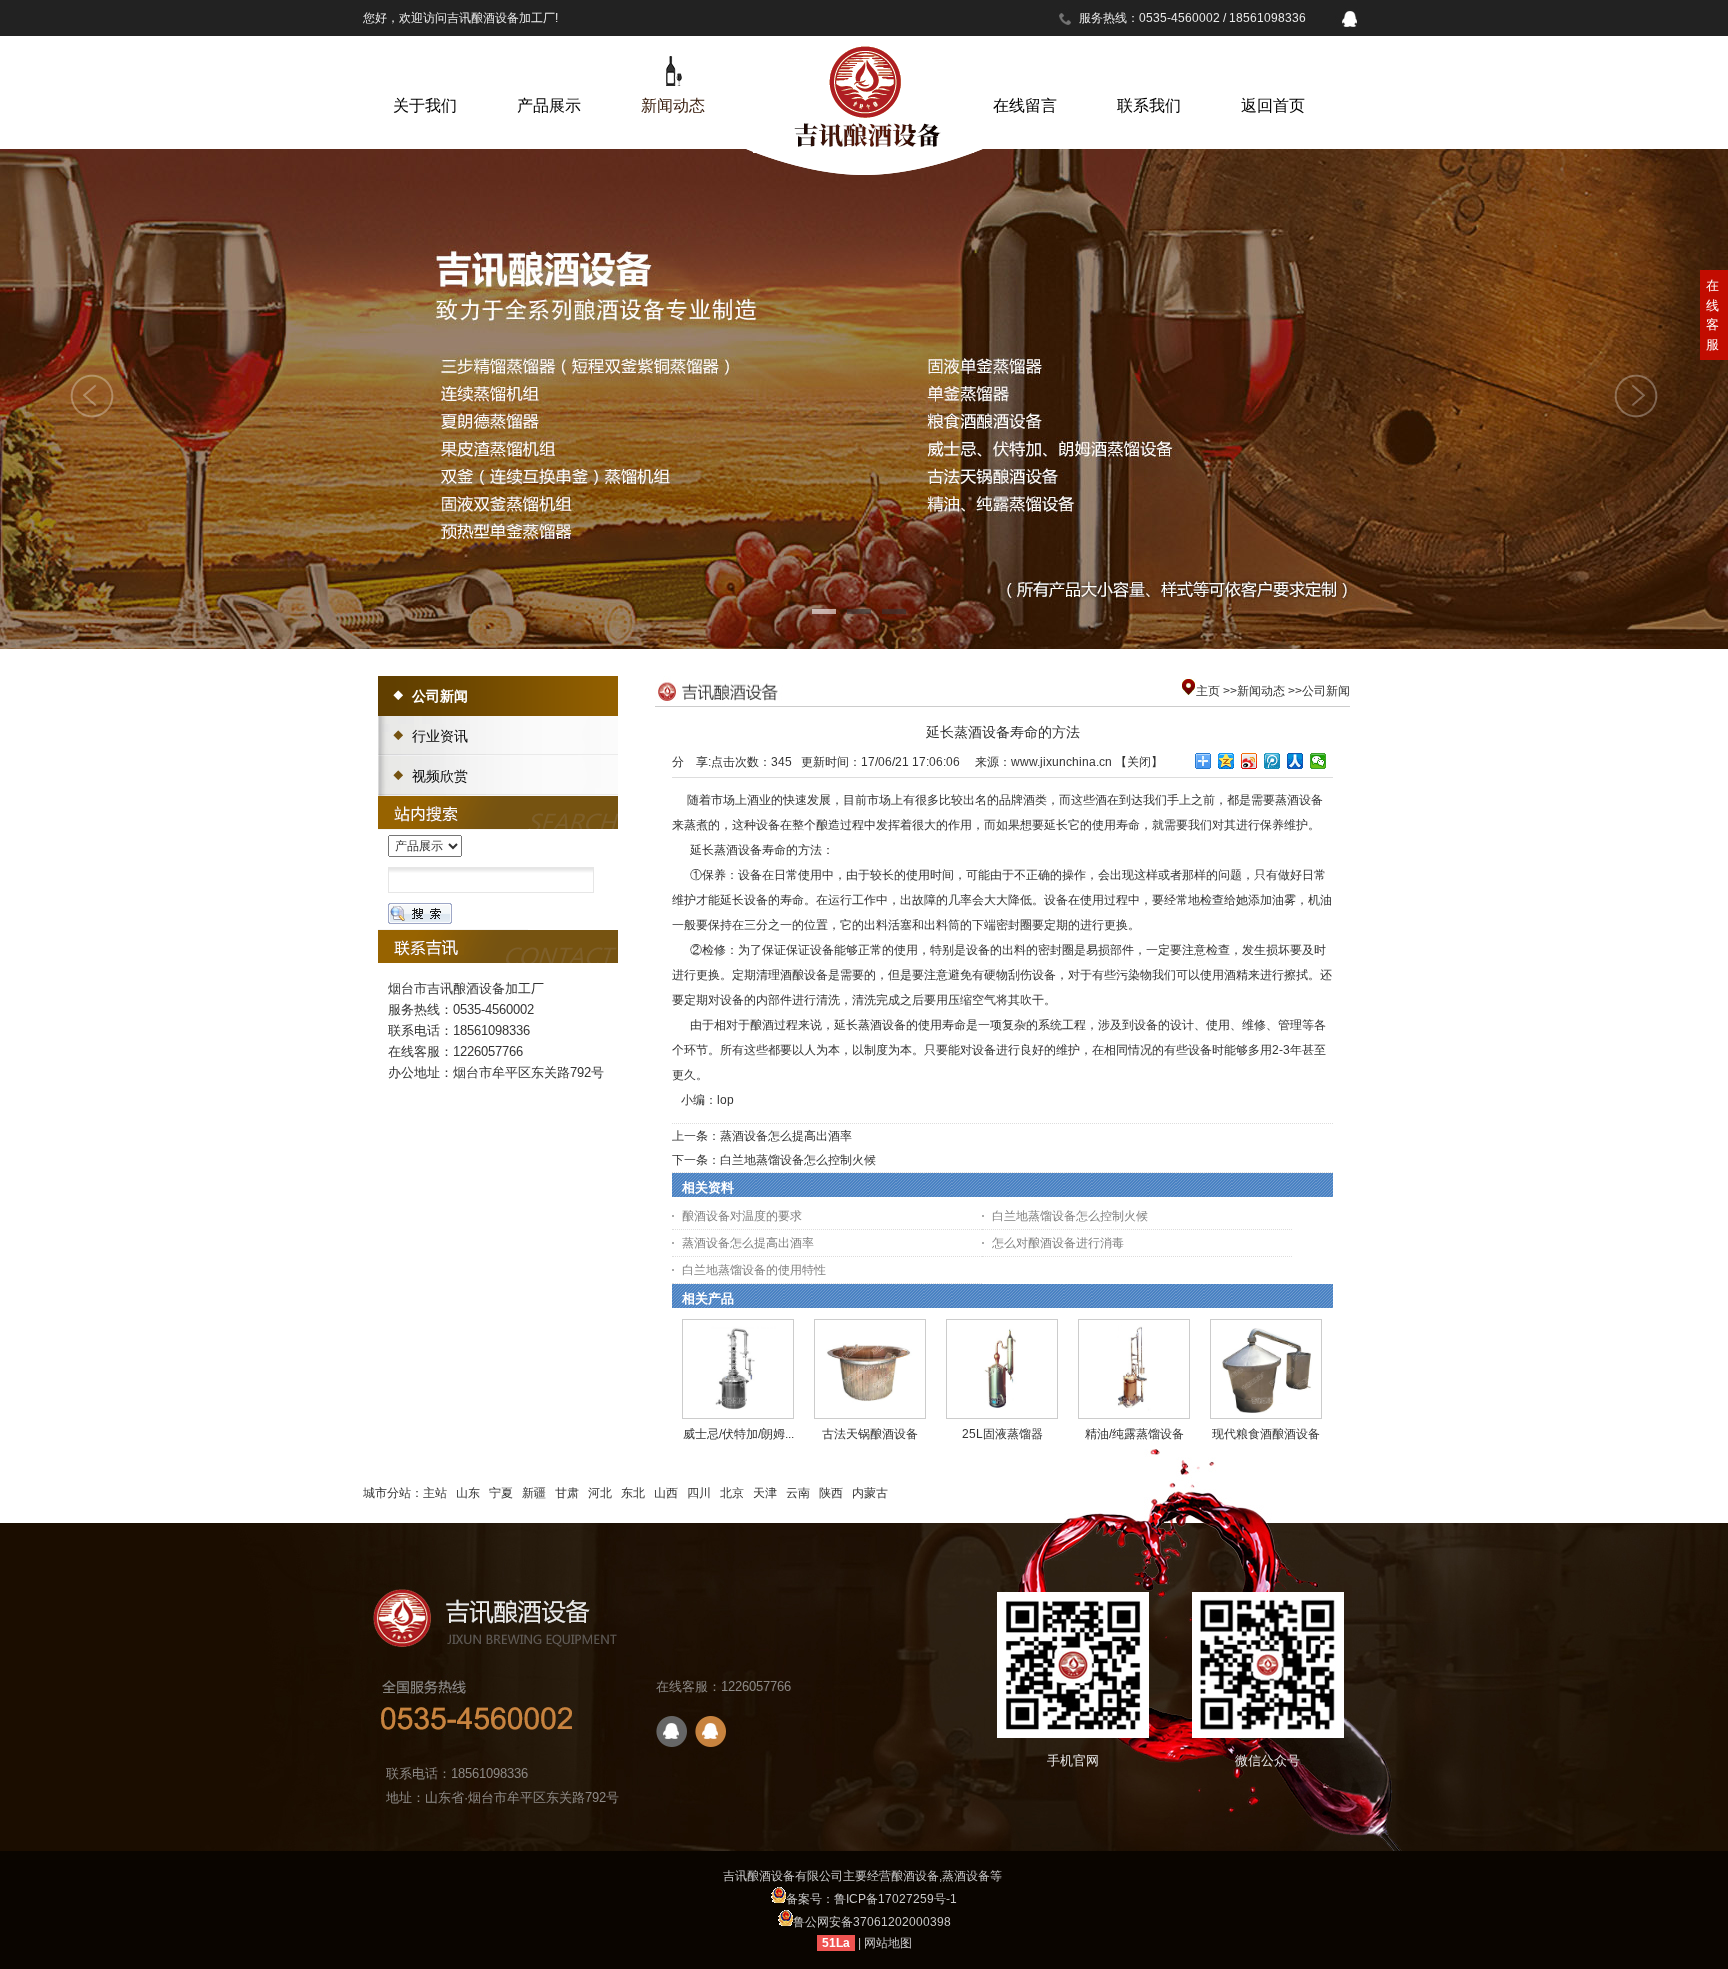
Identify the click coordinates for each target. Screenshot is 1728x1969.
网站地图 (888, 1943)
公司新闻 (1326, 691)
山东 (468, 1493)
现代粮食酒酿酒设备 (1266, 1434)
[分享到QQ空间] (1226, 761)
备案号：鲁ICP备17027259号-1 (871, 1899)
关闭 (1139, 762)
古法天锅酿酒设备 (870, 1434)
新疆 (534, 1493)
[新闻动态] (673, 71)
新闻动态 (1261, 691)
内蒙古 (870, 1493)
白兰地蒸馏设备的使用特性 (754, 1270)
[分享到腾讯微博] (1272, 761)
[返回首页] (1273, 71)
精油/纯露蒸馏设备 (1134, 1434)
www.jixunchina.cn (1061, 762)
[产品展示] (549, 71)
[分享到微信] (1318, 761)
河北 (600, 1493)
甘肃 (567, 1493)
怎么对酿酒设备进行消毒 (1058, 1243)
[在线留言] (1025, 71)
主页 (1208, 691)
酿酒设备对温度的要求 (742, 1216)
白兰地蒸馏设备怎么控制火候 (798, 1160)
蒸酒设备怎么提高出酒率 (786, 1136)
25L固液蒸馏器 (1002, 1434)
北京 (732, 1493)
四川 (699, 1493)
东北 (633, 1493)
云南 (798, 1493)
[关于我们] (425, 71)
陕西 (831, 1493)
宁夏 (501, 1493)
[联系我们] (1149, 71)
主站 (435, 1493)
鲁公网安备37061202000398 (872, 1922)
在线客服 (1712, 315)
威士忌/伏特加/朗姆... (738, 1434)
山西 (666, 1493)
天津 (765, 1493)
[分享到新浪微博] (1249, 761)
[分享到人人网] (1295, 761)
